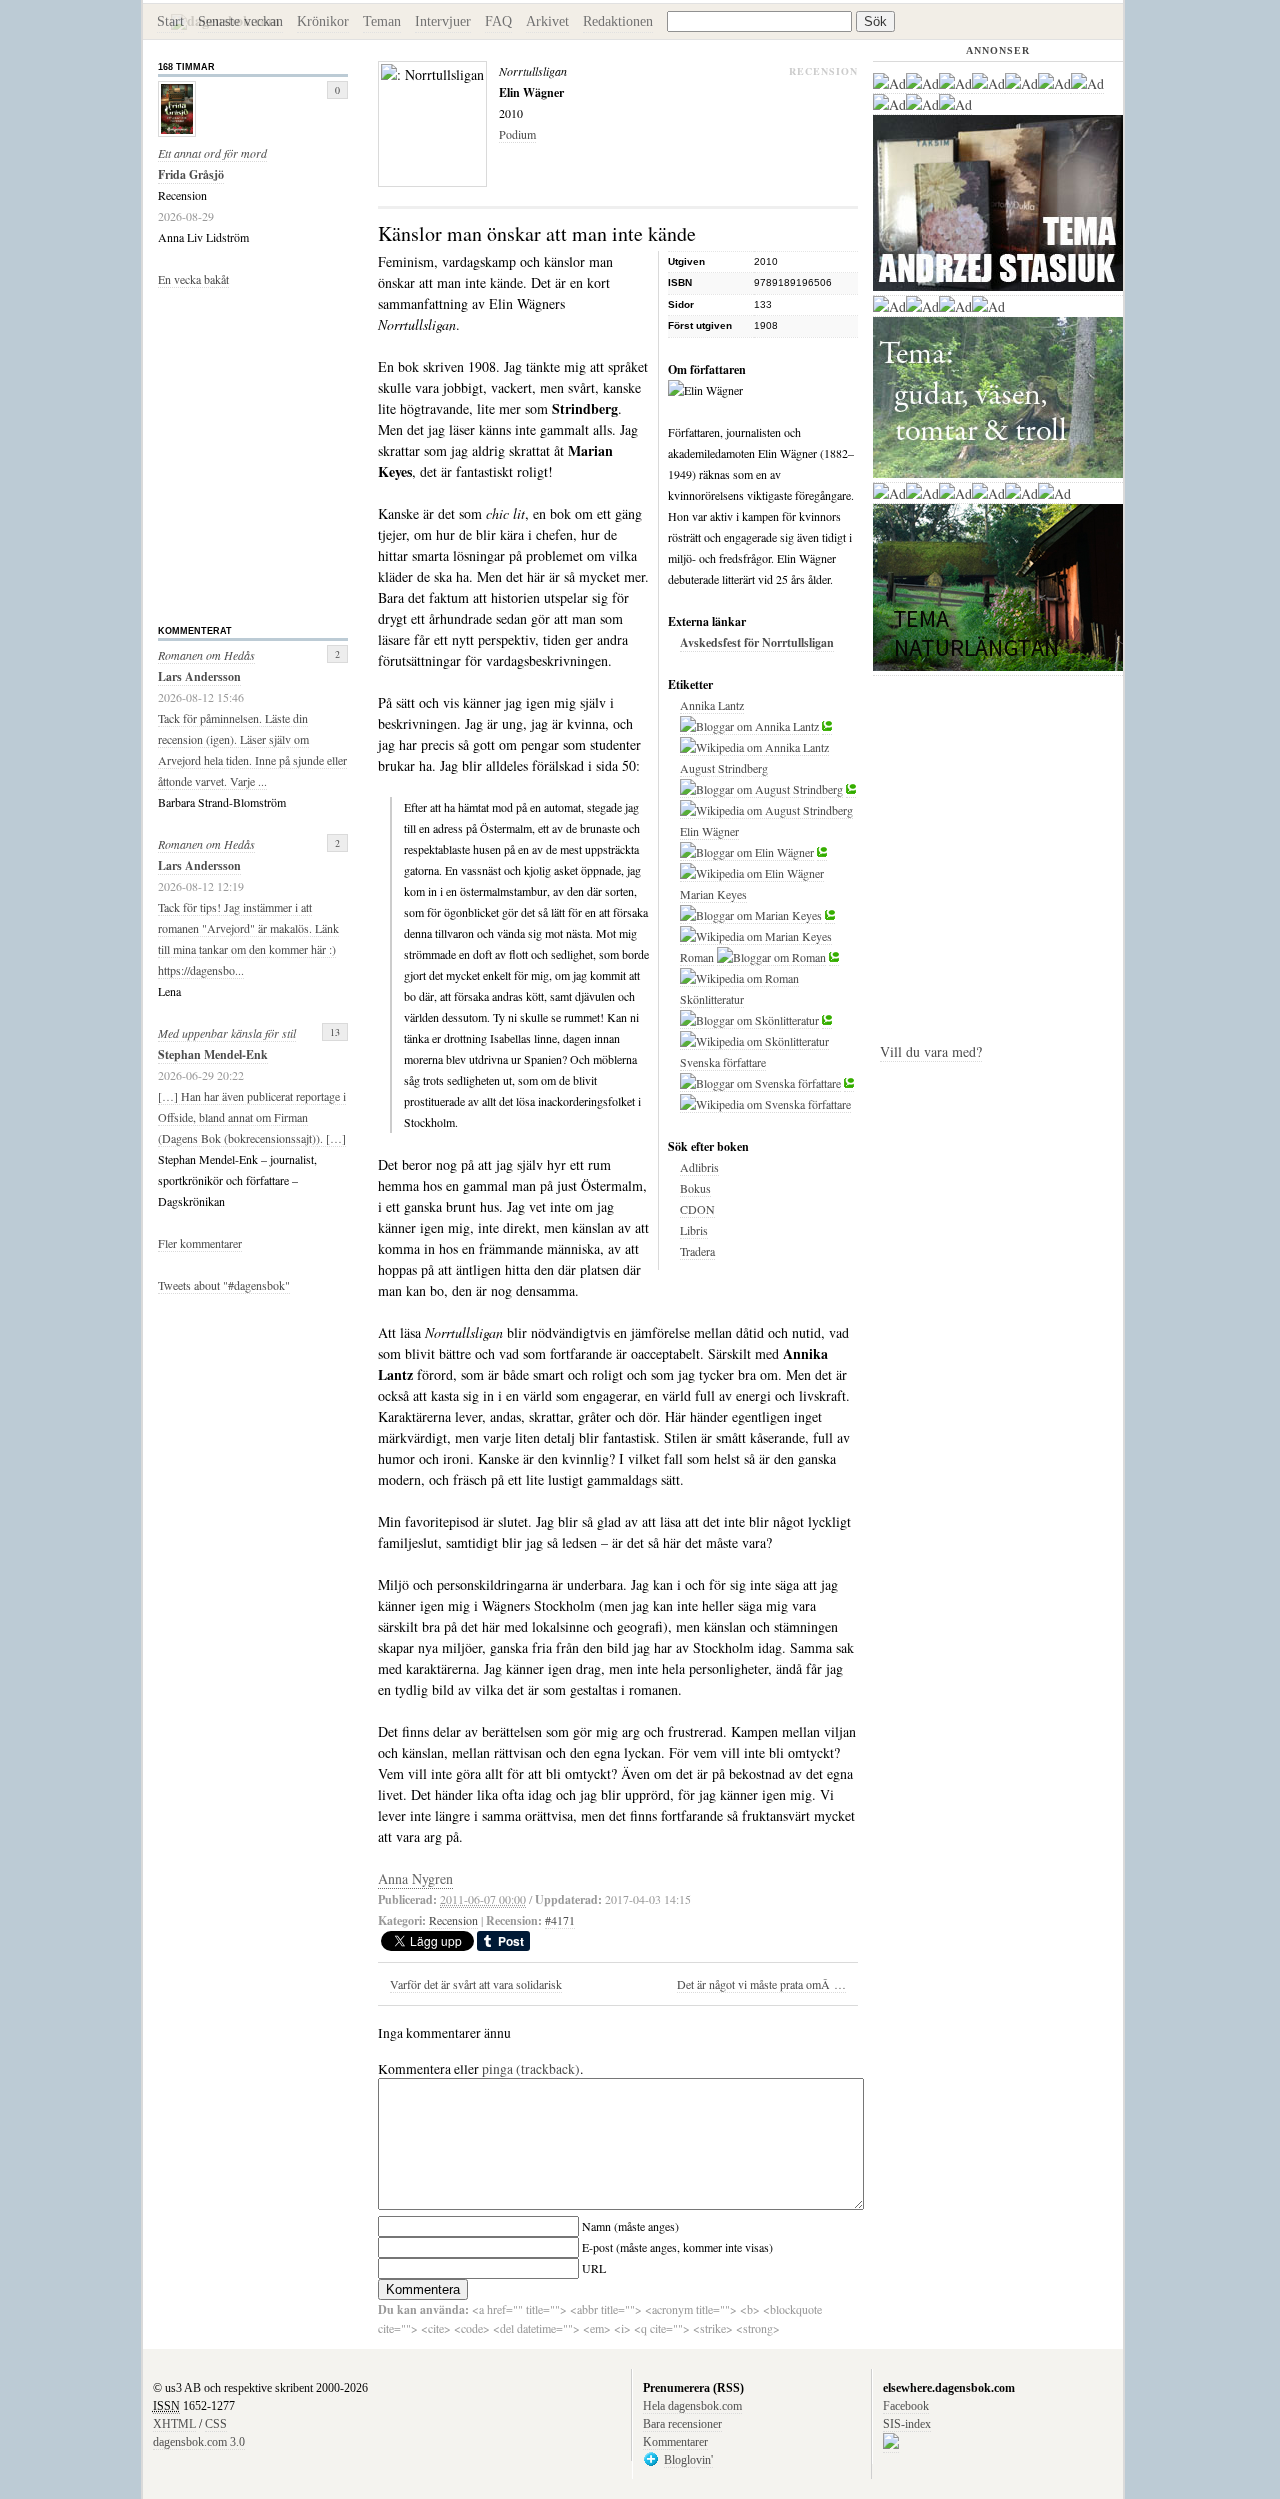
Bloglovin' (688, 2460)
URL (594, 2268)
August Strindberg (724, 768)
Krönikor (323, 21)
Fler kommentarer (200, 1243)
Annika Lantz (712, 705)
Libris (694, 1230)
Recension (453, 1920)
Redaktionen (618, 21)
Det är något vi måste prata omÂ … (761, 1984)
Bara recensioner (682, 2424)
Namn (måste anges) (630, 2226)
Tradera (697, 1251)
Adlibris (699, 1167)
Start (170, 21)
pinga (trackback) (531, 2069)
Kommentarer (675, 2442)
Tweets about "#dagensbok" (224, 1285)
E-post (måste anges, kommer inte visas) (677, 2247)
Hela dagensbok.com (692, 2406)
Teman (382, 21)
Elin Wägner (709, 831)
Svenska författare (723, 1062)
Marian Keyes (713, 894)
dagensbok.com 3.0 (199, 2442)
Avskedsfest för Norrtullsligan (757, 642)
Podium (517, 134)
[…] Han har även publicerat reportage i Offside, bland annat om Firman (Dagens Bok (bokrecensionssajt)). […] (252, 1117)
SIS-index (907, 2424)
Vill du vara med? (931, 1051)
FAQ (498, 21)
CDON (697, 1209)
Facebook (906, 2406)
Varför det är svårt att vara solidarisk (476, 1984)
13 (335, 1032)
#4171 (560, 1920)
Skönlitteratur (712, 999)
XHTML (174, 2424)
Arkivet (547, 21)
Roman (697, 957)
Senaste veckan (240, 21)
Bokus (695, 1188)
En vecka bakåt (193, 279)
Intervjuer (443, 21)
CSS (216, 2424)
